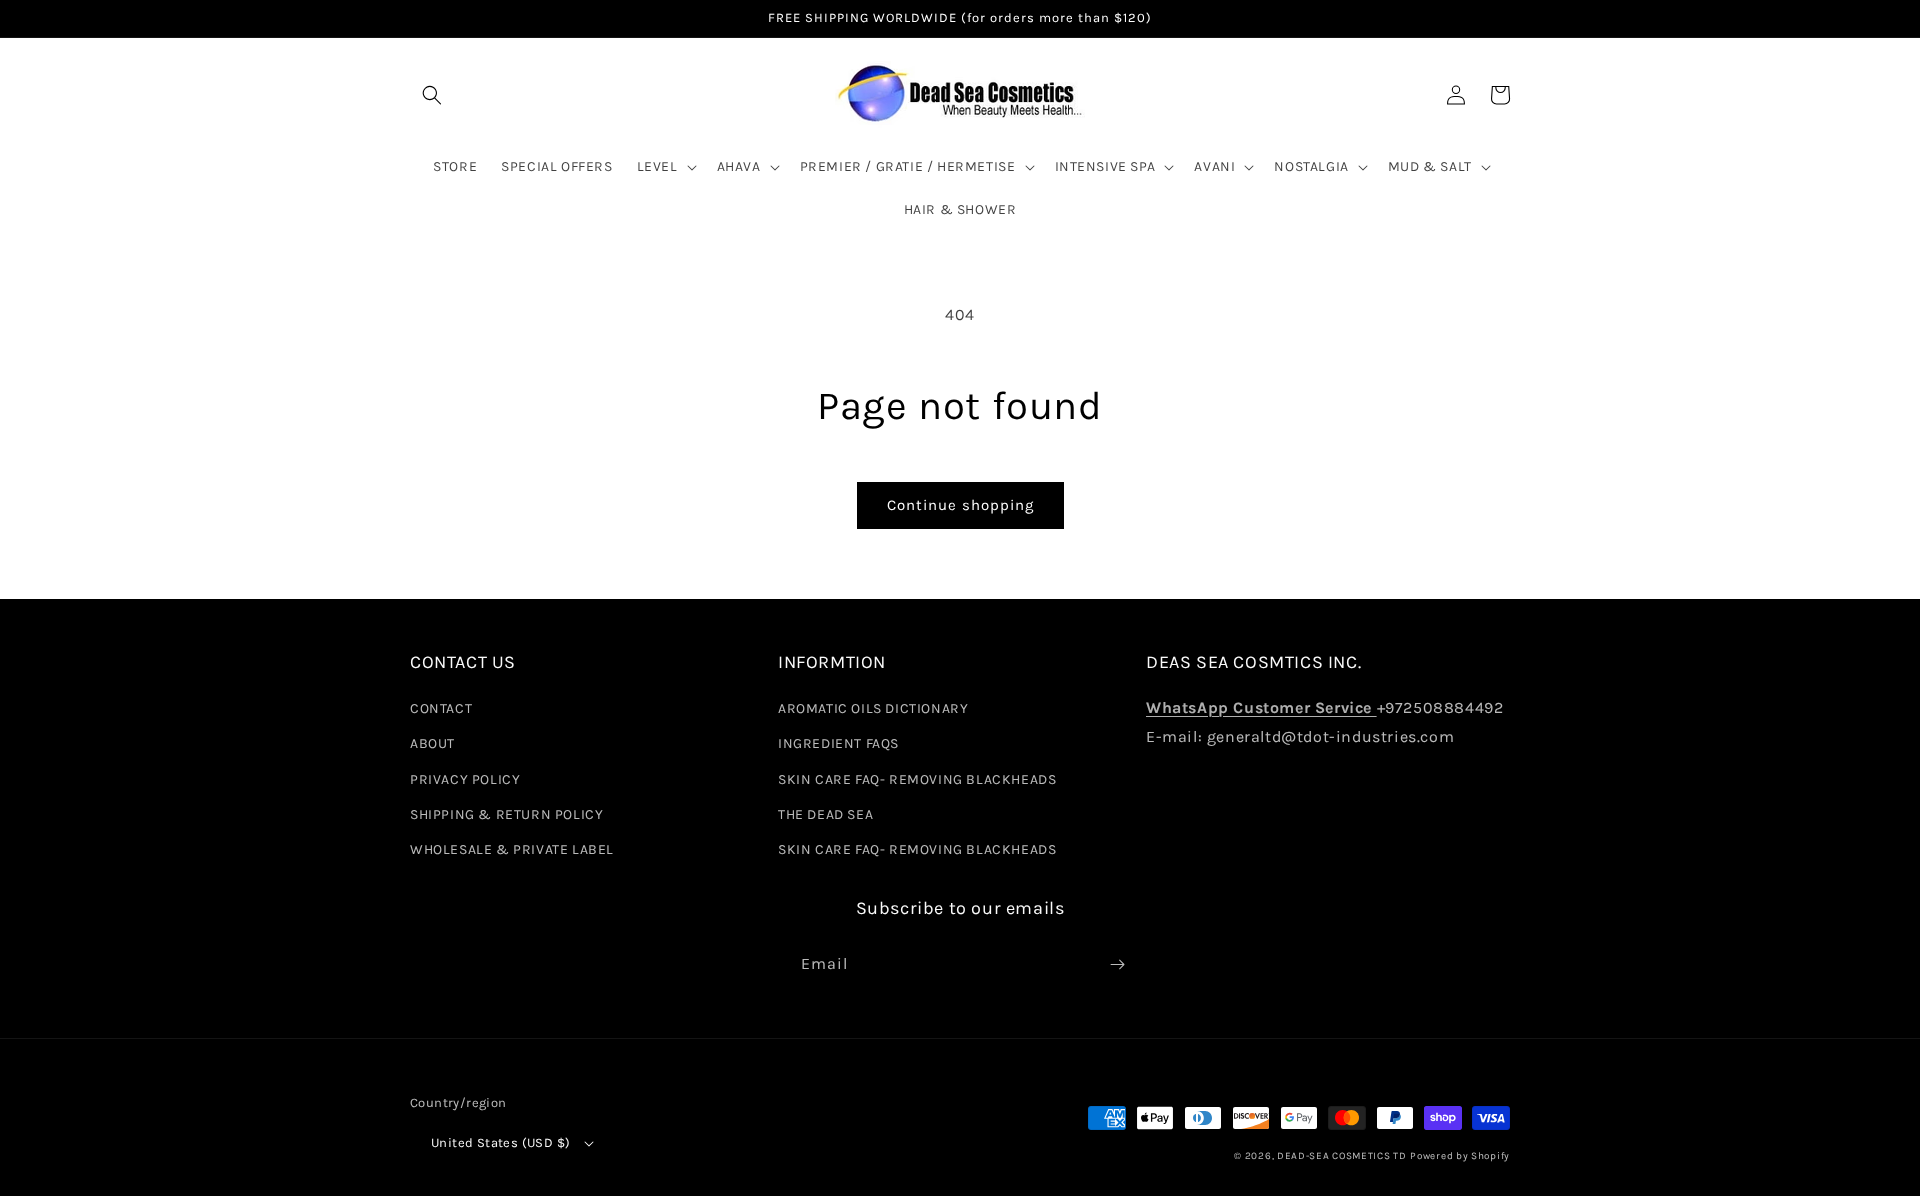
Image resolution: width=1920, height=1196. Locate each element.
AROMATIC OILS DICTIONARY (873, 708)
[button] (432, 95)
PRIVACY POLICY (465, 779)
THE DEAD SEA (825, 814)
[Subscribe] (1117, 964)
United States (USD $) (500, 1142)
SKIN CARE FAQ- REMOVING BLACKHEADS (917, 779)
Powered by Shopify (1460, 1156)
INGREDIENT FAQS (838, 743)
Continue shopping (960, 505)
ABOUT (432, 743)
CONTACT (441, 708)
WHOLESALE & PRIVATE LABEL (512, 849)
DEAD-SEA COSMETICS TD (1342, 1156)
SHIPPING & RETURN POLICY (506, 814)
